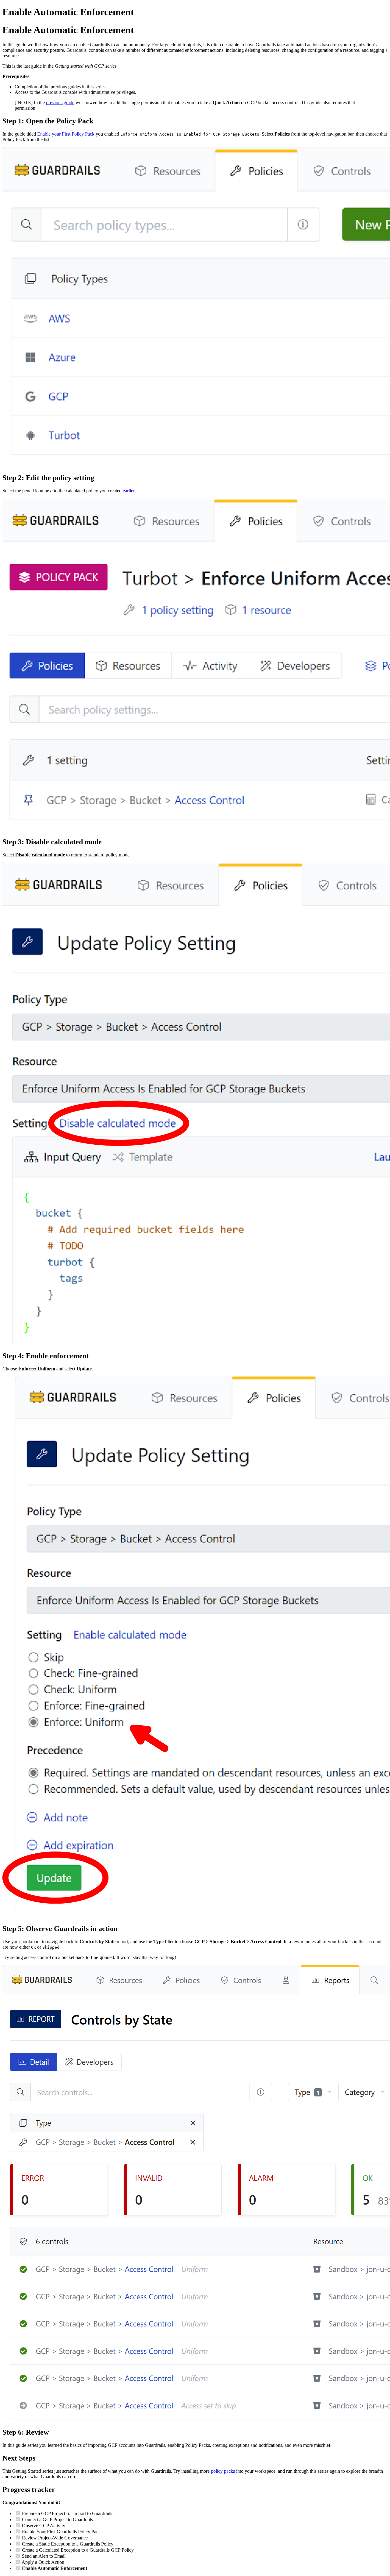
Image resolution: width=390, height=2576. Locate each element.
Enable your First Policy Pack (66, 134)
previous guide (60, 103)
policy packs (223, 2471)
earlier (129, 491)
